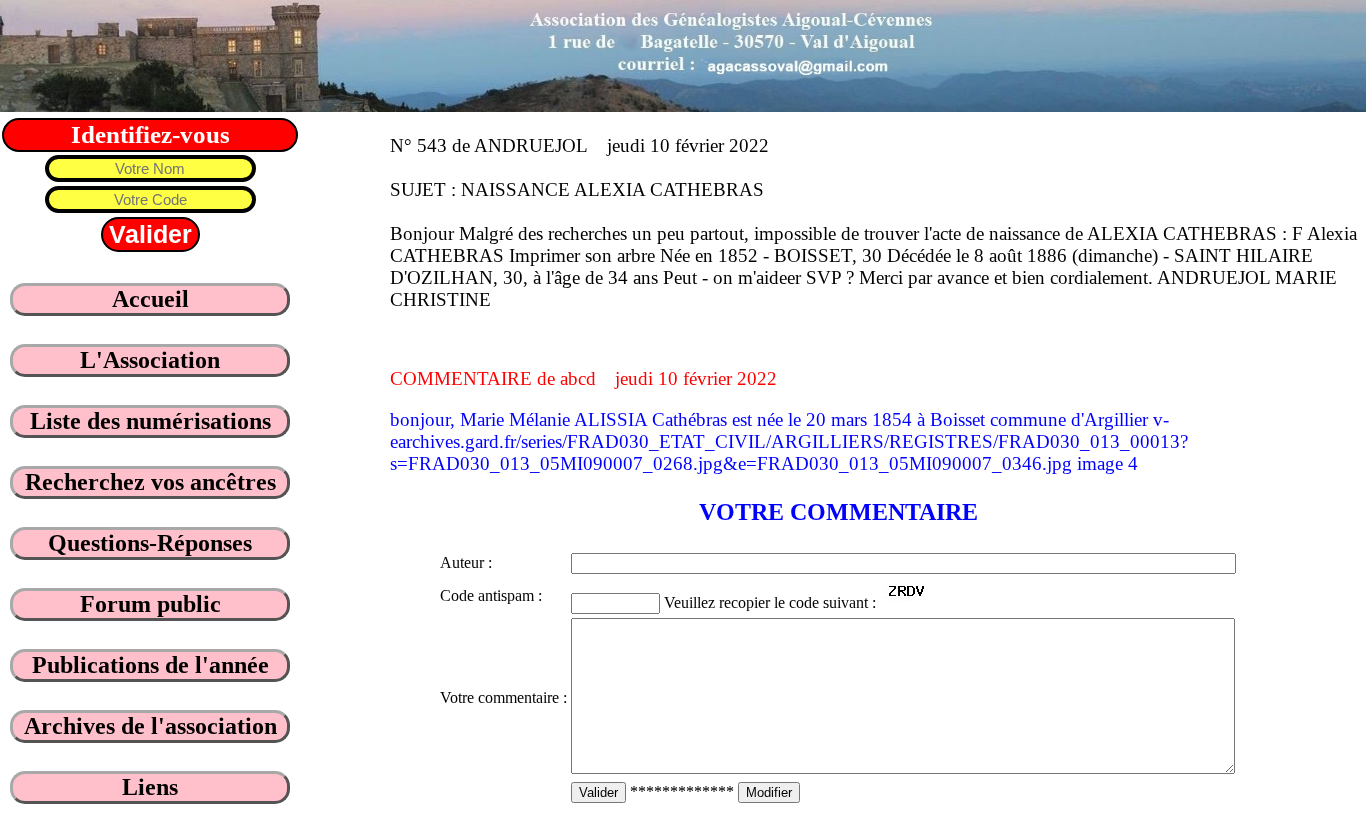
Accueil (150, 299)
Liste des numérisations (150, 421)
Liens (150, 787)
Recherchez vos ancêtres (150, 482)
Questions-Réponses (150, 543)
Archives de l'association (150, 726)
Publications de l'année (150, 665)
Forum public (150, 604)
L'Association (150, 360)
